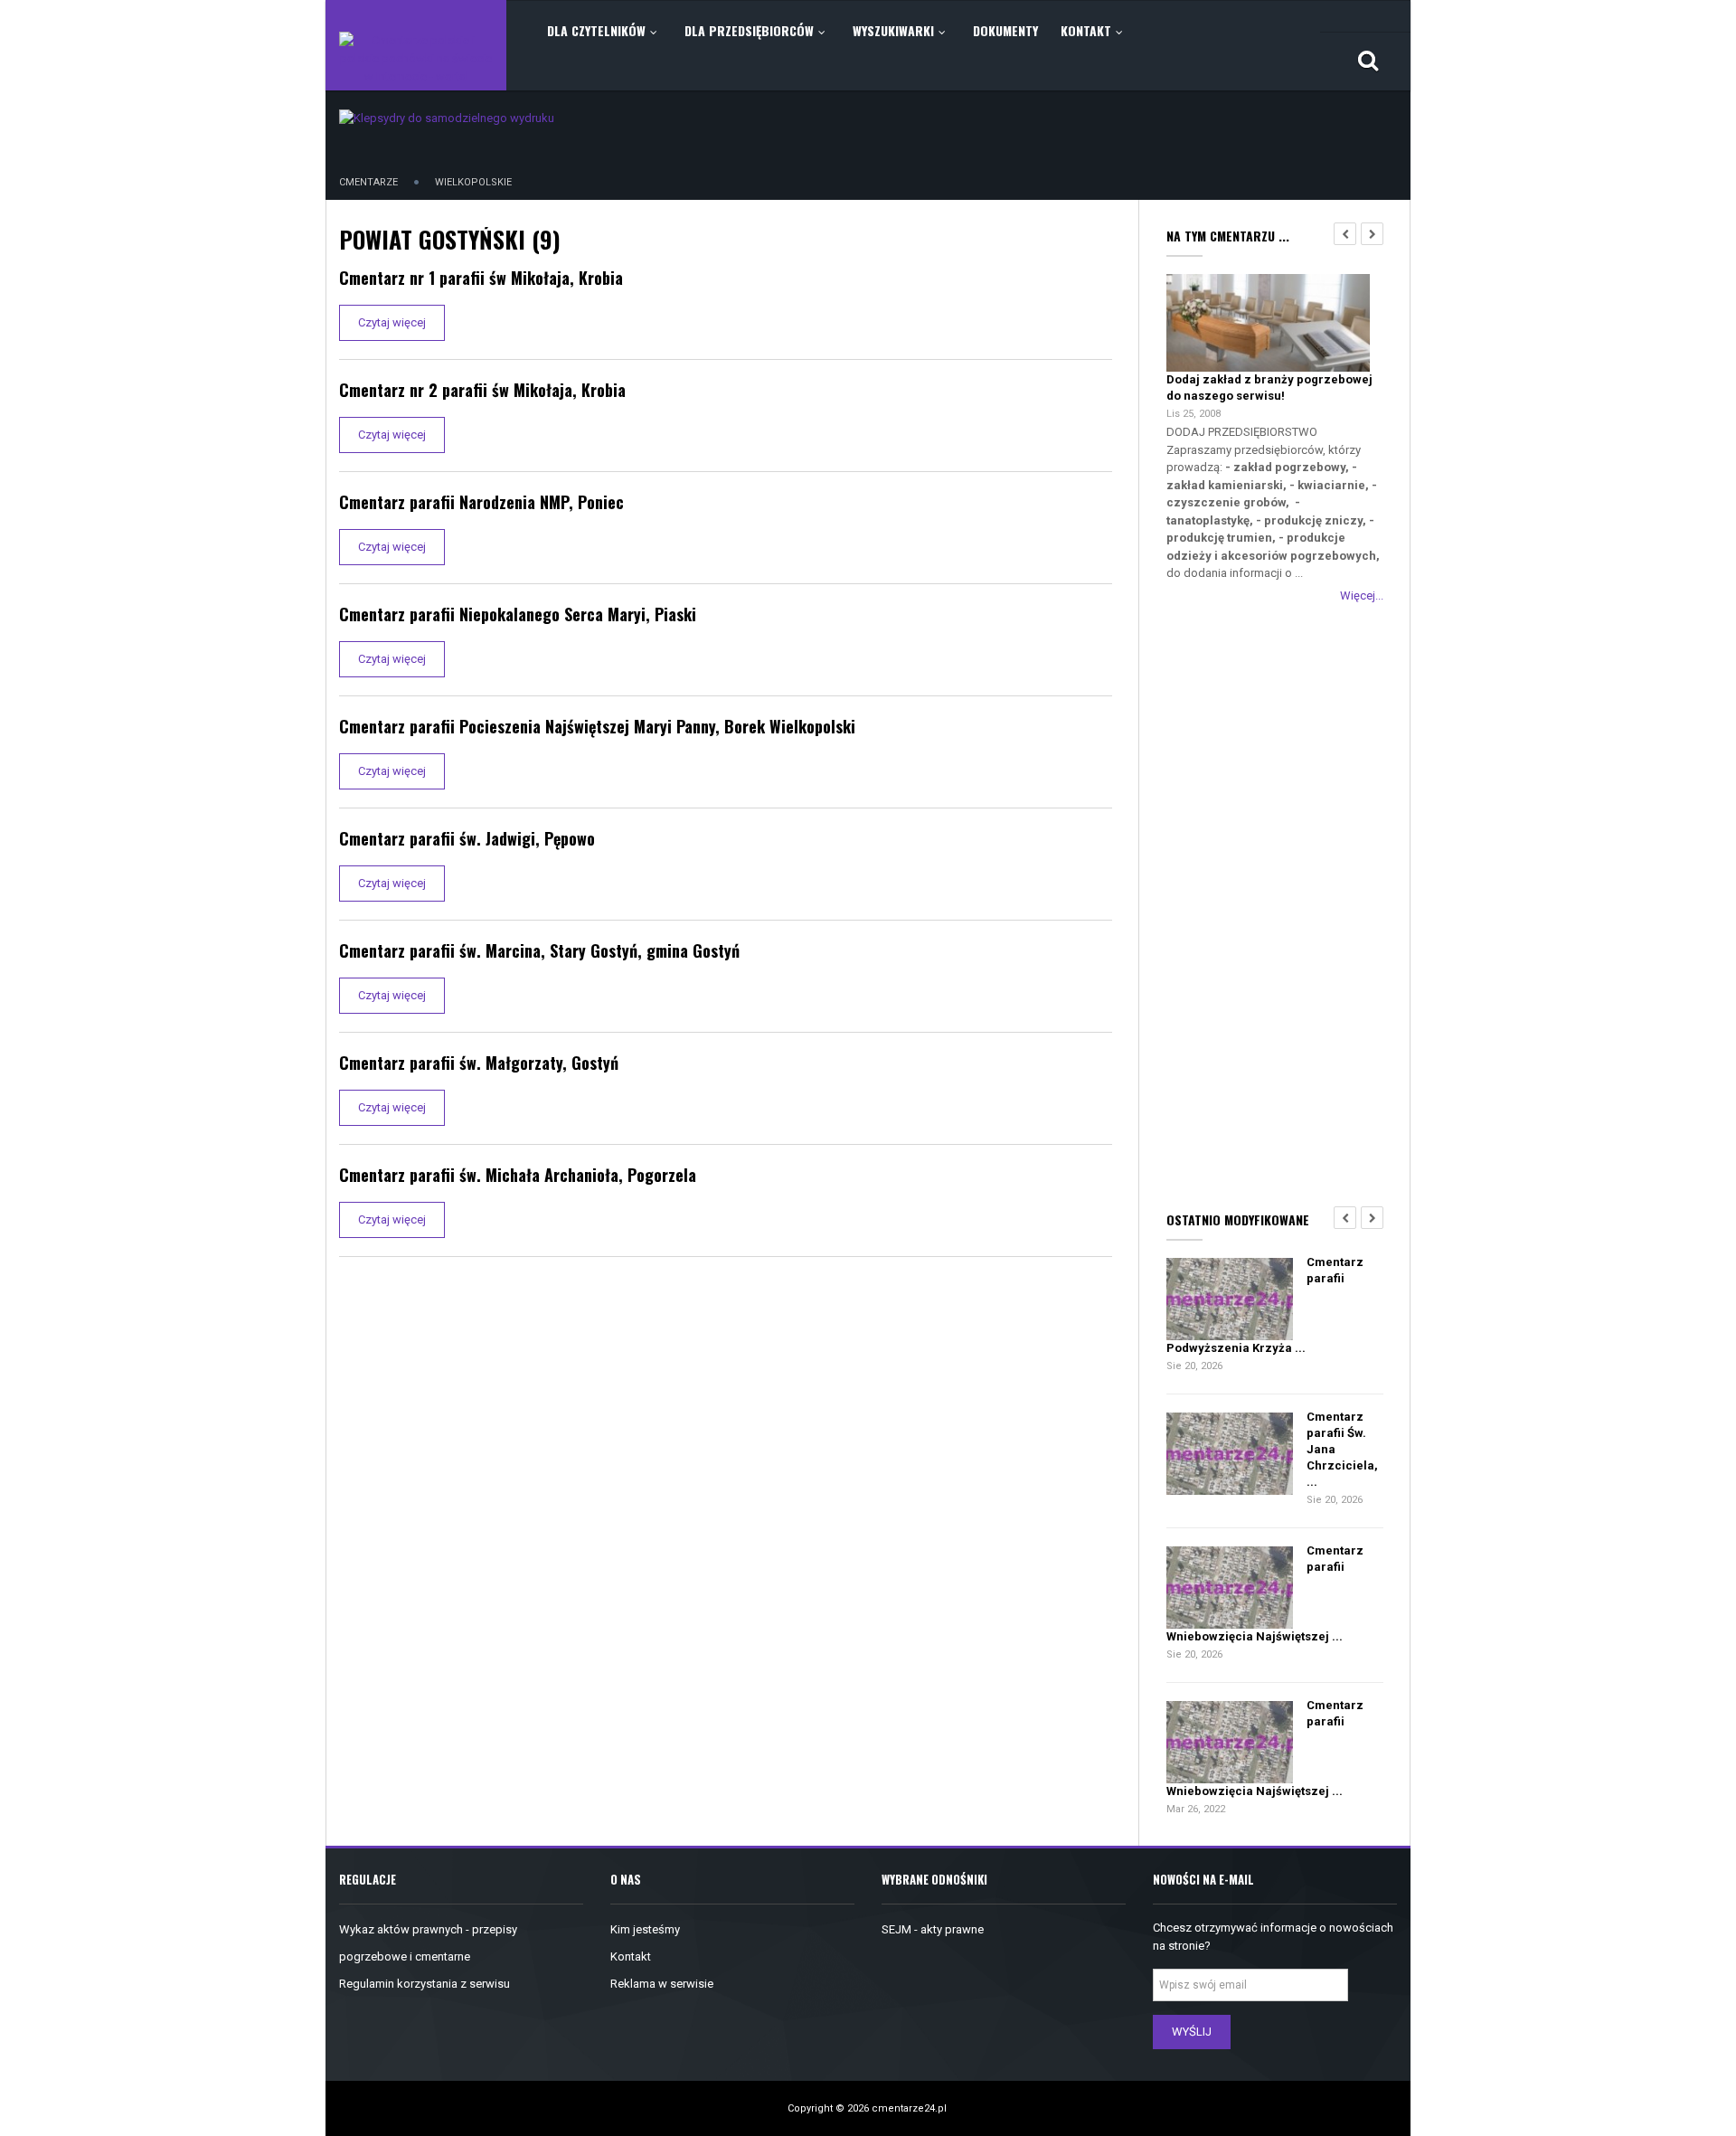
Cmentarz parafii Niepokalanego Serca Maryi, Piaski (518, 614)
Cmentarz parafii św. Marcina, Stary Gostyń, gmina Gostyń (539, 950)
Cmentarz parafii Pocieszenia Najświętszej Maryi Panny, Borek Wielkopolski (597, 726)
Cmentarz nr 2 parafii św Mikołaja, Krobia (482, 390)
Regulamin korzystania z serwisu (425, 1984)
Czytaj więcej (392, 322)
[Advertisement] (1275, 903)
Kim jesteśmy (645, 1929)
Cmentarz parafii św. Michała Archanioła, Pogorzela (518, 1175)
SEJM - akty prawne (933, 1929)
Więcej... (1362, 595)
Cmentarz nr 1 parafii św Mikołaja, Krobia (481, 278)
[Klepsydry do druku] (447, 117)
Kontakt (631, 1956)
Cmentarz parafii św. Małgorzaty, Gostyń (479, 1063)
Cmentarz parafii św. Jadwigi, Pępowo (467, 838)
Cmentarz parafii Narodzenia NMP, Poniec (481, 502)
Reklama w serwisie (662, 1984)
